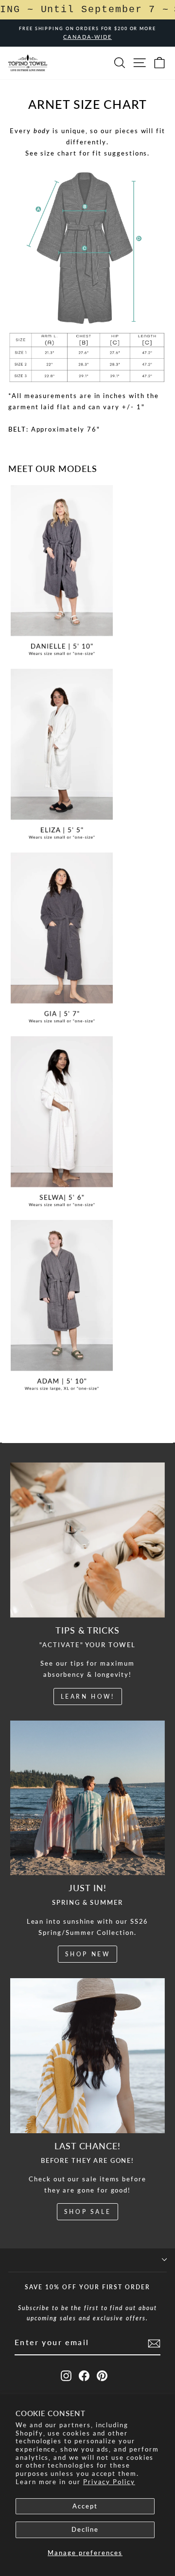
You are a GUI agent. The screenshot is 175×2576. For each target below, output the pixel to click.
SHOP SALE (87, 2212)
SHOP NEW (88, 1954)
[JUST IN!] (88, 1798)
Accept (85, 2506)
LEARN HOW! (88, 1697)
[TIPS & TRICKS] (88, 1540)
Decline (85, 2529)
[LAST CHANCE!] (88, 2056)
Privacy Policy (109, 2482)
